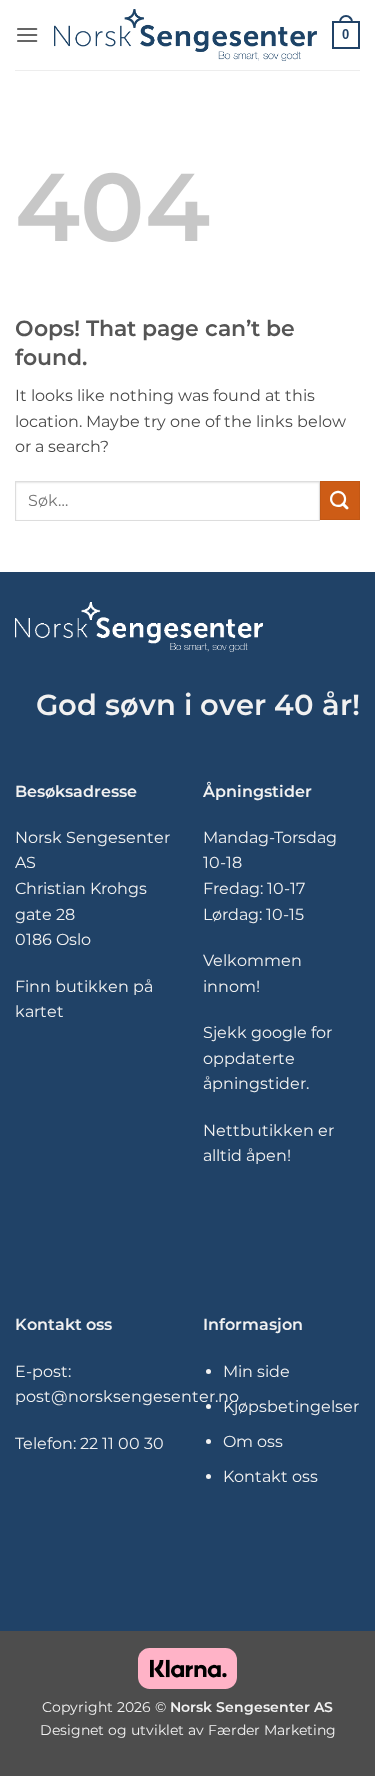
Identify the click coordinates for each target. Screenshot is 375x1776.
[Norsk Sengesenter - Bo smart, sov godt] (185, 35)
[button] (27, 34)
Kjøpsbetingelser (291, 1406)
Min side (256, 1371)
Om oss (253, 1441)
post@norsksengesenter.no (127, 1396)
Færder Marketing (272, 1730)
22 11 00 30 (122, 1443)
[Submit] (340, 500)
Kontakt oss (270, 1476)
